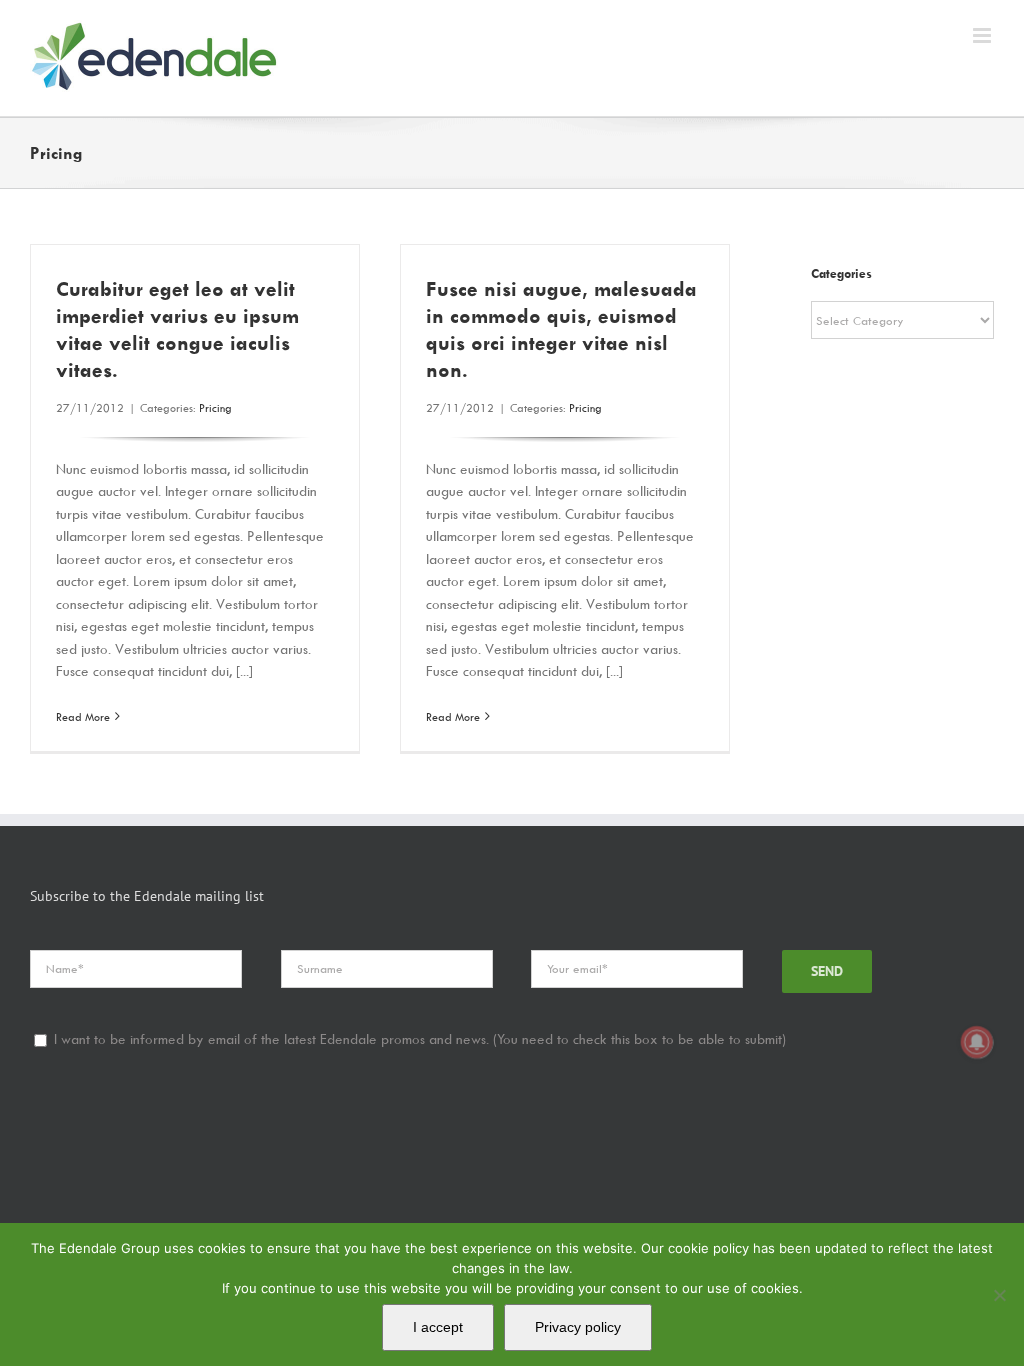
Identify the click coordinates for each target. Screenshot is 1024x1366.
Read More (83, 716)
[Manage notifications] (977, 1042)
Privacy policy (578, 1327)
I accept (438, 1327)
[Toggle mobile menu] (983, 35)
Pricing (215, 407)
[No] (999, 1295)
